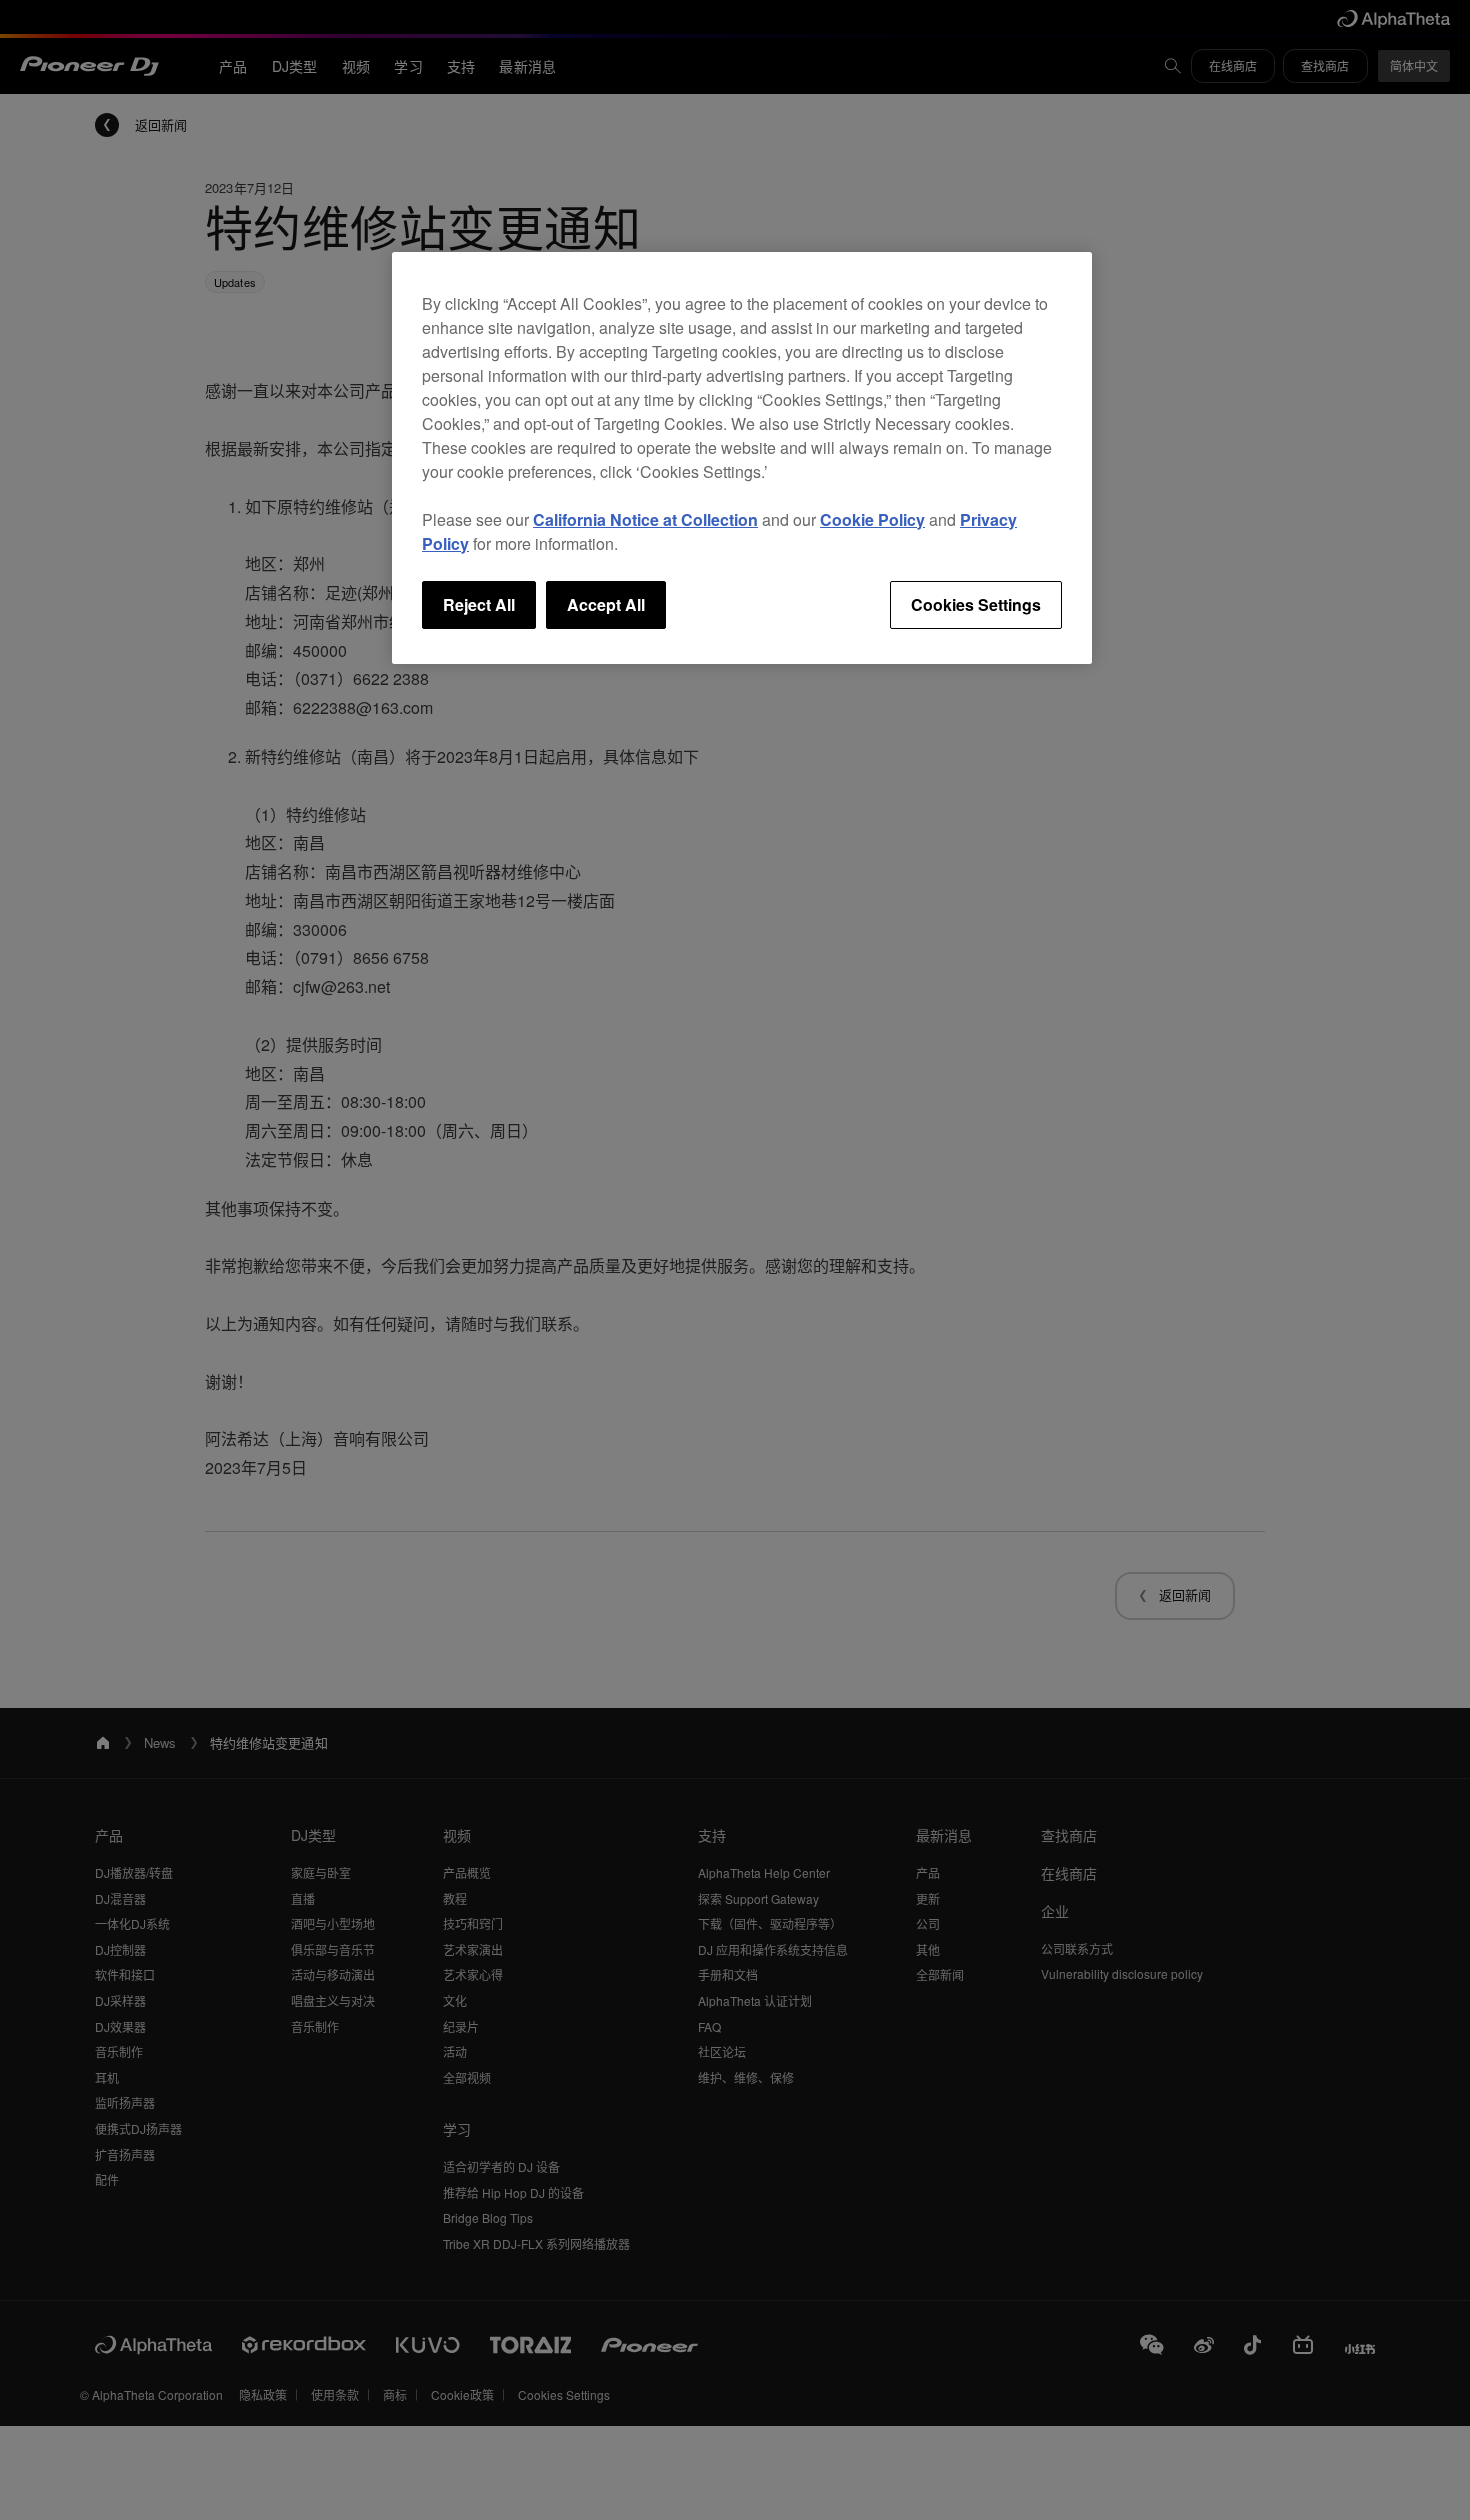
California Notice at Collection (645, 519)
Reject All (479, 604)
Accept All (606, 604)
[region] (742, 458)
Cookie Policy (872, 519)
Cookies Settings (976, 604)
